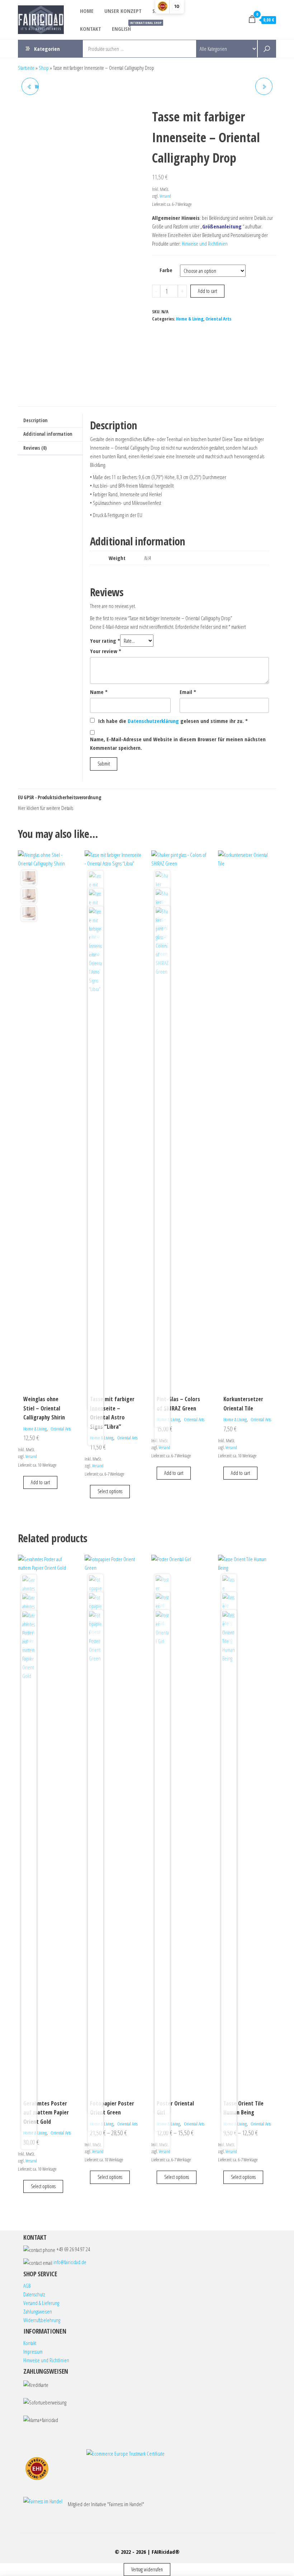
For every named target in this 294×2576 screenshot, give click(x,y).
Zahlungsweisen (38, 2311)
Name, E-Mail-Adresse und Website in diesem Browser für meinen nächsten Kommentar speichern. (178, 743)
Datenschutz (34, 2294)
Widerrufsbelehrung (42, 2320)
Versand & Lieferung (41, 2303)
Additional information (48, 434)
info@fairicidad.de (70, 2262)
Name (99, 692)
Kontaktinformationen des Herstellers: (78, 808)
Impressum (33, 2351)
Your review (106, 651)
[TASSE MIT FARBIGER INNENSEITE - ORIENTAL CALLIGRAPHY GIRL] (264, 86)
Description (35, 420)
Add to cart (207, 291)
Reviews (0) (35, 448)
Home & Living (190, 319)
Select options (110, 1491)
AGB (27, 2286)
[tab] (50, 421)
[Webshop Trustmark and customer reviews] (37, 2469)
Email (188, 692)
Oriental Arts (218, 319)
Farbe (166, 270)
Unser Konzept (123, 11)
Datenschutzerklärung (153, 721)
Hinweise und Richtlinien (205, 243)
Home (87, 11)
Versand (165, 196)
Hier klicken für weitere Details (46, 808)
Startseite (26, 68)
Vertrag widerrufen (147, 2569)
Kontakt (91, 29)
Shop (44, 68)
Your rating (105, 641)
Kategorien (47, 49)
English (124, 26)
